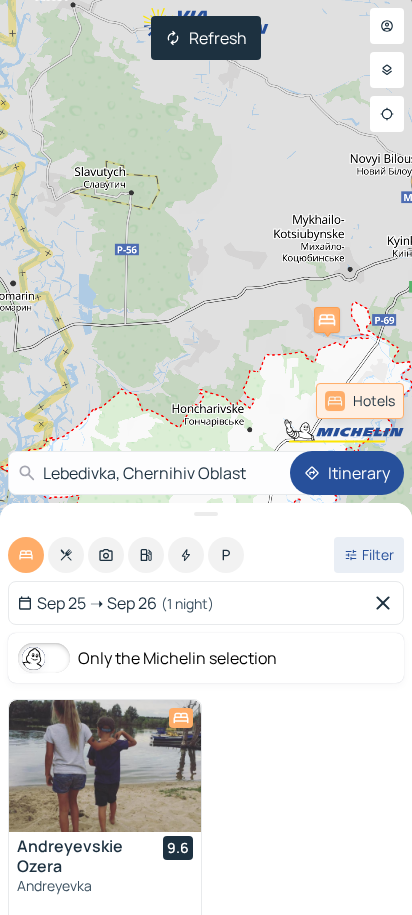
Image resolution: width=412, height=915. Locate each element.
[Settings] (387, 70)
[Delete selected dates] (387, 603)
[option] (26, 555)
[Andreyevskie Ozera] (105, 766)
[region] (105, 766)
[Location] (387, 114)
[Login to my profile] (387, 26)
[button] (327, 320)
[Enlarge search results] (206, 514)
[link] (360, 401)
